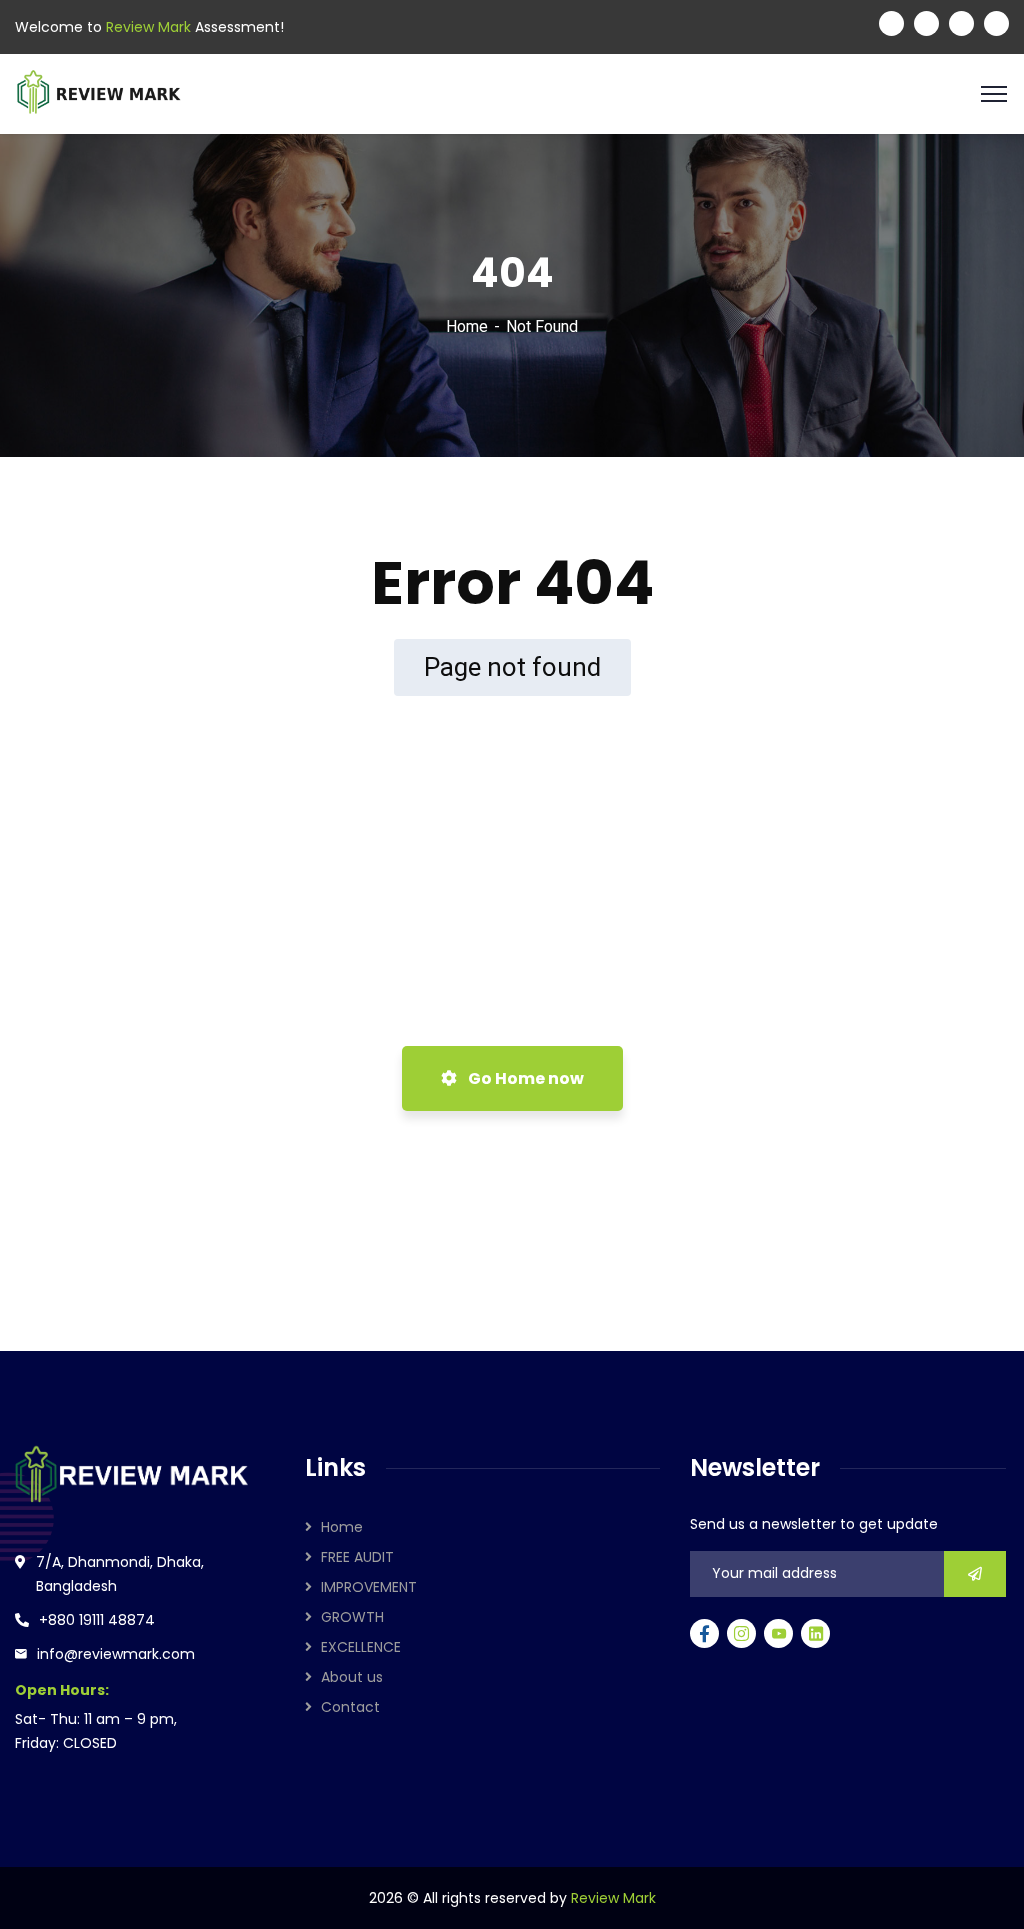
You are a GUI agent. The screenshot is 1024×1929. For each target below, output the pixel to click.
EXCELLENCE (361, 1647)
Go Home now (524, 1078)
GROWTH (352, 1617)
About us (352, 1677)
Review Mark (613, 1898)
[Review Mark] (98, 92)
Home (467, 326)
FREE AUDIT (357, 1557)
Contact (350, 1707)
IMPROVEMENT (369, 1587)
